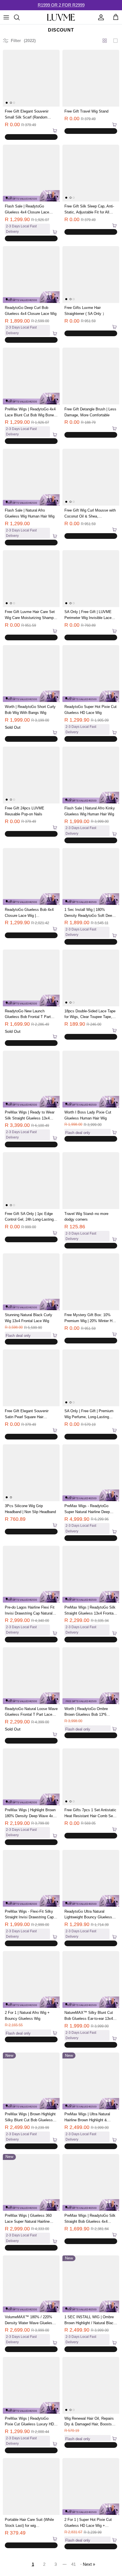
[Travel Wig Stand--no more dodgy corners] (91, 1181)
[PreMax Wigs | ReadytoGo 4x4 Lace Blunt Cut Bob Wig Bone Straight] (31, 376)
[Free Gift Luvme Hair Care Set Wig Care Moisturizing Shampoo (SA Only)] (31, 579)
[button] (13, 131)
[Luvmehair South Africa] (61, 17)
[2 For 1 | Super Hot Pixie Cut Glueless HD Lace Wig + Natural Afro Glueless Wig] (91, 2486)
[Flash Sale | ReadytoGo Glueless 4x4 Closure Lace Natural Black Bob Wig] (31, 173)
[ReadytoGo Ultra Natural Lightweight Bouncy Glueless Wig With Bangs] (91, 1878)
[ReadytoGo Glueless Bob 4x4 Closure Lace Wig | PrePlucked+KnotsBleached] (31, 876)
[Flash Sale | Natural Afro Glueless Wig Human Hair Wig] (31, 477)
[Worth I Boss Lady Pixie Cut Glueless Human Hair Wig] (91, 1079)
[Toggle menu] (6, 17)
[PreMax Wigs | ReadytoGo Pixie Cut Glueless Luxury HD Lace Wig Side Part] (31, 2385)
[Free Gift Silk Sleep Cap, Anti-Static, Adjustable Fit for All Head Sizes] (91, 173)
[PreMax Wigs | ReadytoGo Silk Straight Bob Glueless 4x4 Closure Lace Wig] (91, 2182)
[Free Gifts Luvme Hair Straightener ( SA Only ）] (91, 275)
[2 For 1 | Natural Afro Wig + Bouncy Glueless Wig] (31, 1979)
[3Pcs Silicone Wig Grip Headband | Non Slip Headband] (31, 1473)
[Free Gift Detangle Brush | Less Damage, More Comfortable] (91, 376)
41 (73, 2564)
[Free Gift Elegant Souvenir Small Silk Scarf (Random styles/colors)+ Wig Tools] (31, 78)
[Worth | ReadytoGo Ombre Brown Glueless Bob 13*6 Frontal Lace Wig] (91, 1676)
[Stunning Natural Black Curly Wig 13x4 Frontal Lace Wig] (31, 1282)
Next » (89, 2564)
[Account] (100, 17)
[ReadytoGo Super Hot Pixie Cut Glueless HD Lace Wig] (91, 674)
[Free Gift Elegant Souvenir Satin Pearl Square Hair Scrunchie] (31, 1378)
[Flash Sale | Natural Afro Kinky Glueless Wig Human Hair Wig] (91, 775)
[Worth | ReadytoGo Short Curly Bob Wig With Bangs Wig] (31, 674)
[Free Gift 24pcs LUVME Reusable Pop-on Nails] (31, 775)
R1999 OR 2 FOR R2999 (61, 5)
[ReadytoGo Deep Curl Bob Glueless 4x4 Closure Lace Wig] (31, 275)
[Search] (20, 17)
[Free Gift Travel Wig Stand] (91, 78)
